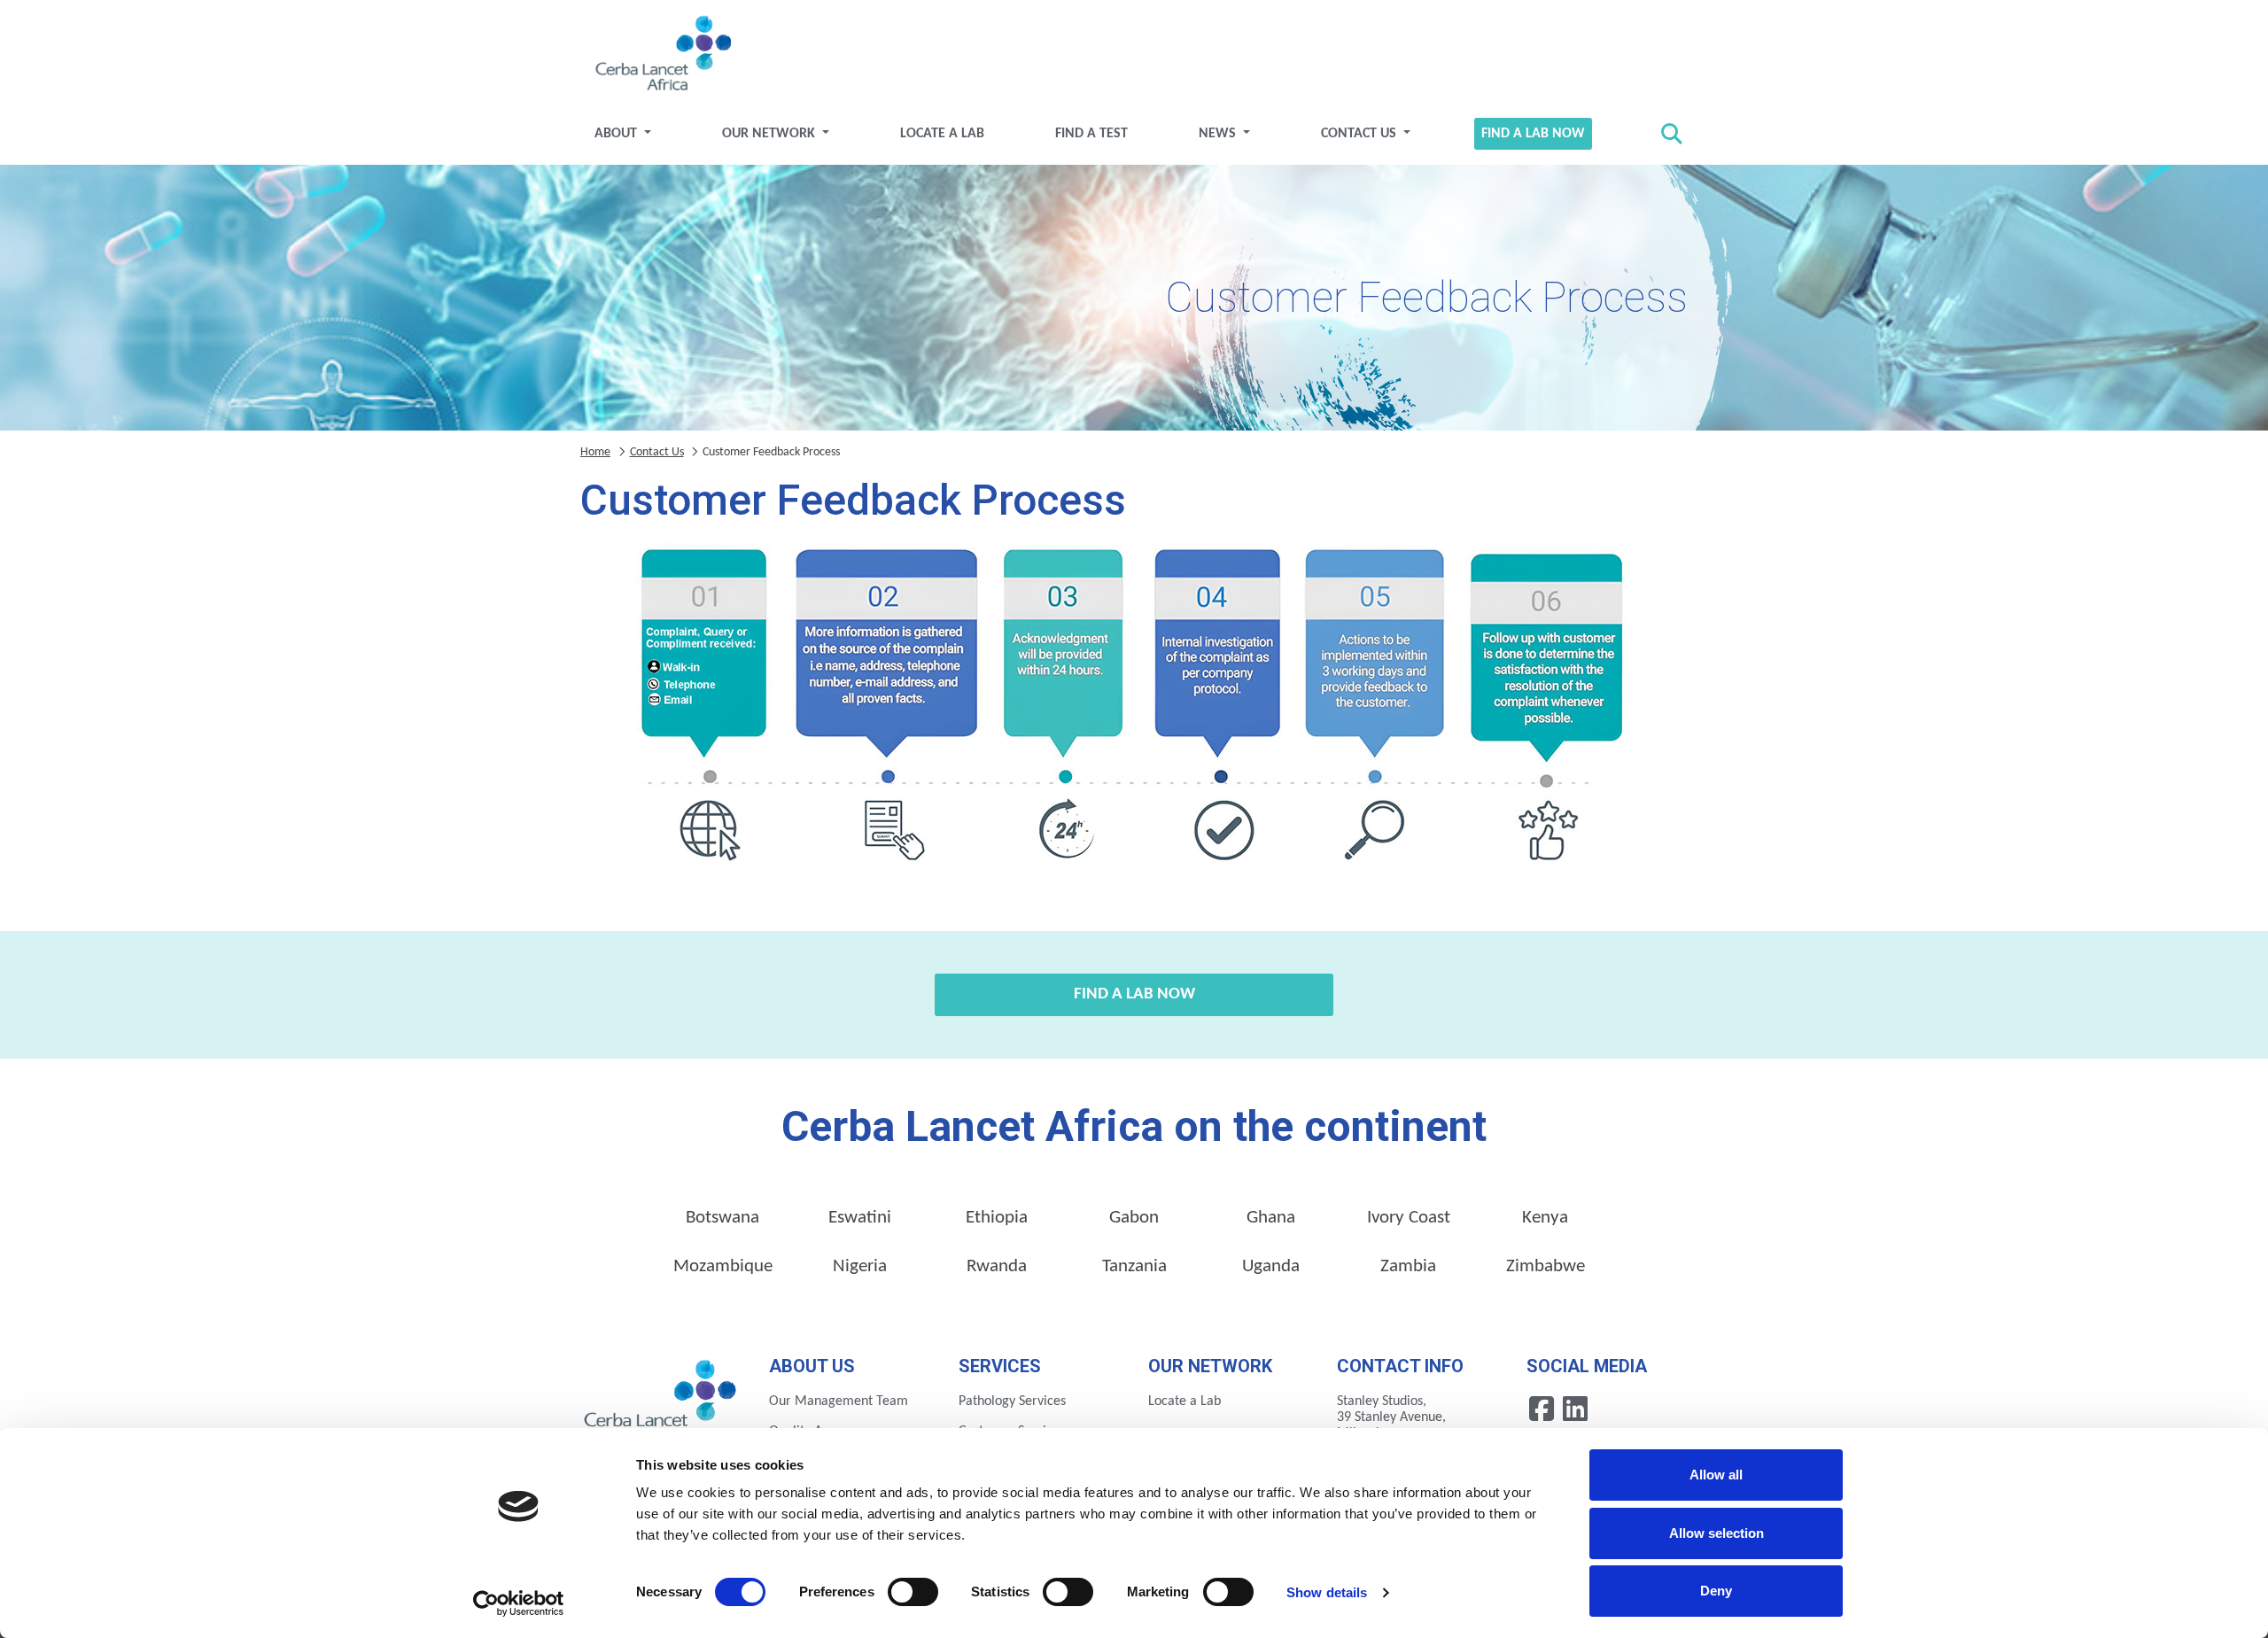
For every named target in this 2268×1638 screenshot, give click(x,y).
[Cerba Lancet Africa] (661, 55)
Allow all (1716, 1475)
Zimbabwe (1546, 1266)
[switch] (913, 1592)
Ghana (1271, 1218)
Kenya (1545, 1218)
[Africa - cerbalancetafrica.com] (661, 1400)
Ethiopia (997, 1218)
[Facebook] (1543, 1409)
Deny (1716, 1591)
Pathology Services (1012, 1401)
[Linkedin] (1575, 1409)
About (617, 134)
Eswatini (860, 1218)
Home (595, 452)
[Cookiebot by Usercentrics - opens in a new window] (519, 1603)
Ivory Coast (1409, 1218)
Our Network (770, 134)
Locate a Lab (942, 134)
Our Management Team (839, 1401)
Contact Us (1360, 134)
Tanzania (1134, 1266)
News (1219, 134)
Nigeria (860, 1266)
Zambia (1408, 1266)
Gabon (1134, 1218)
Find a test (1091, 134)
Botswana (722, 1218)
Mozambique (723, 1266)
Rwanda (997, 1266)
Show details (1327, 1592)
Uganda (1271, 1266)
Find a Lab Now (1533, 134)
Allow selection (1717, 1533)
